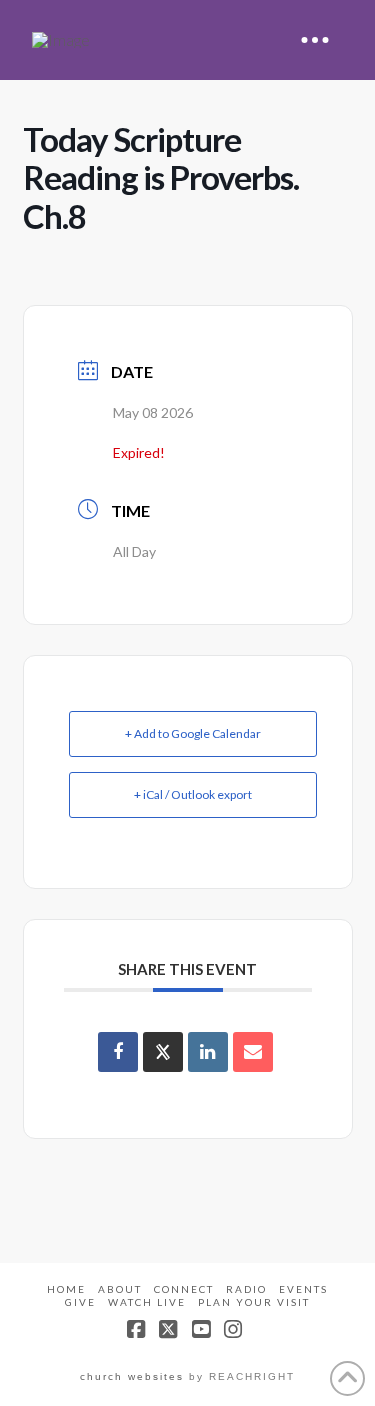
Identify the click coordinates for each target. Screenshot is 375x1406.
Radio (246, 1289)
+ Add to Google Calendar (193, 733)
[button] (315, 40)
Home (66, 1289)
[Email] (253, 1052)
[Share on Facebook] (118, 1052)
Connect (184, 1289)
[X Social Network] (163, 1052)
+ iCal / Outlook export (193, 794)
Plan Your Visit (254, 1302)
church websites (132, 1376)
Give (80, 1302)
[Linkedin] (208, 1052)
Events (303, 1289)
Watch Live (147, 1302)
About (120, 1289)
